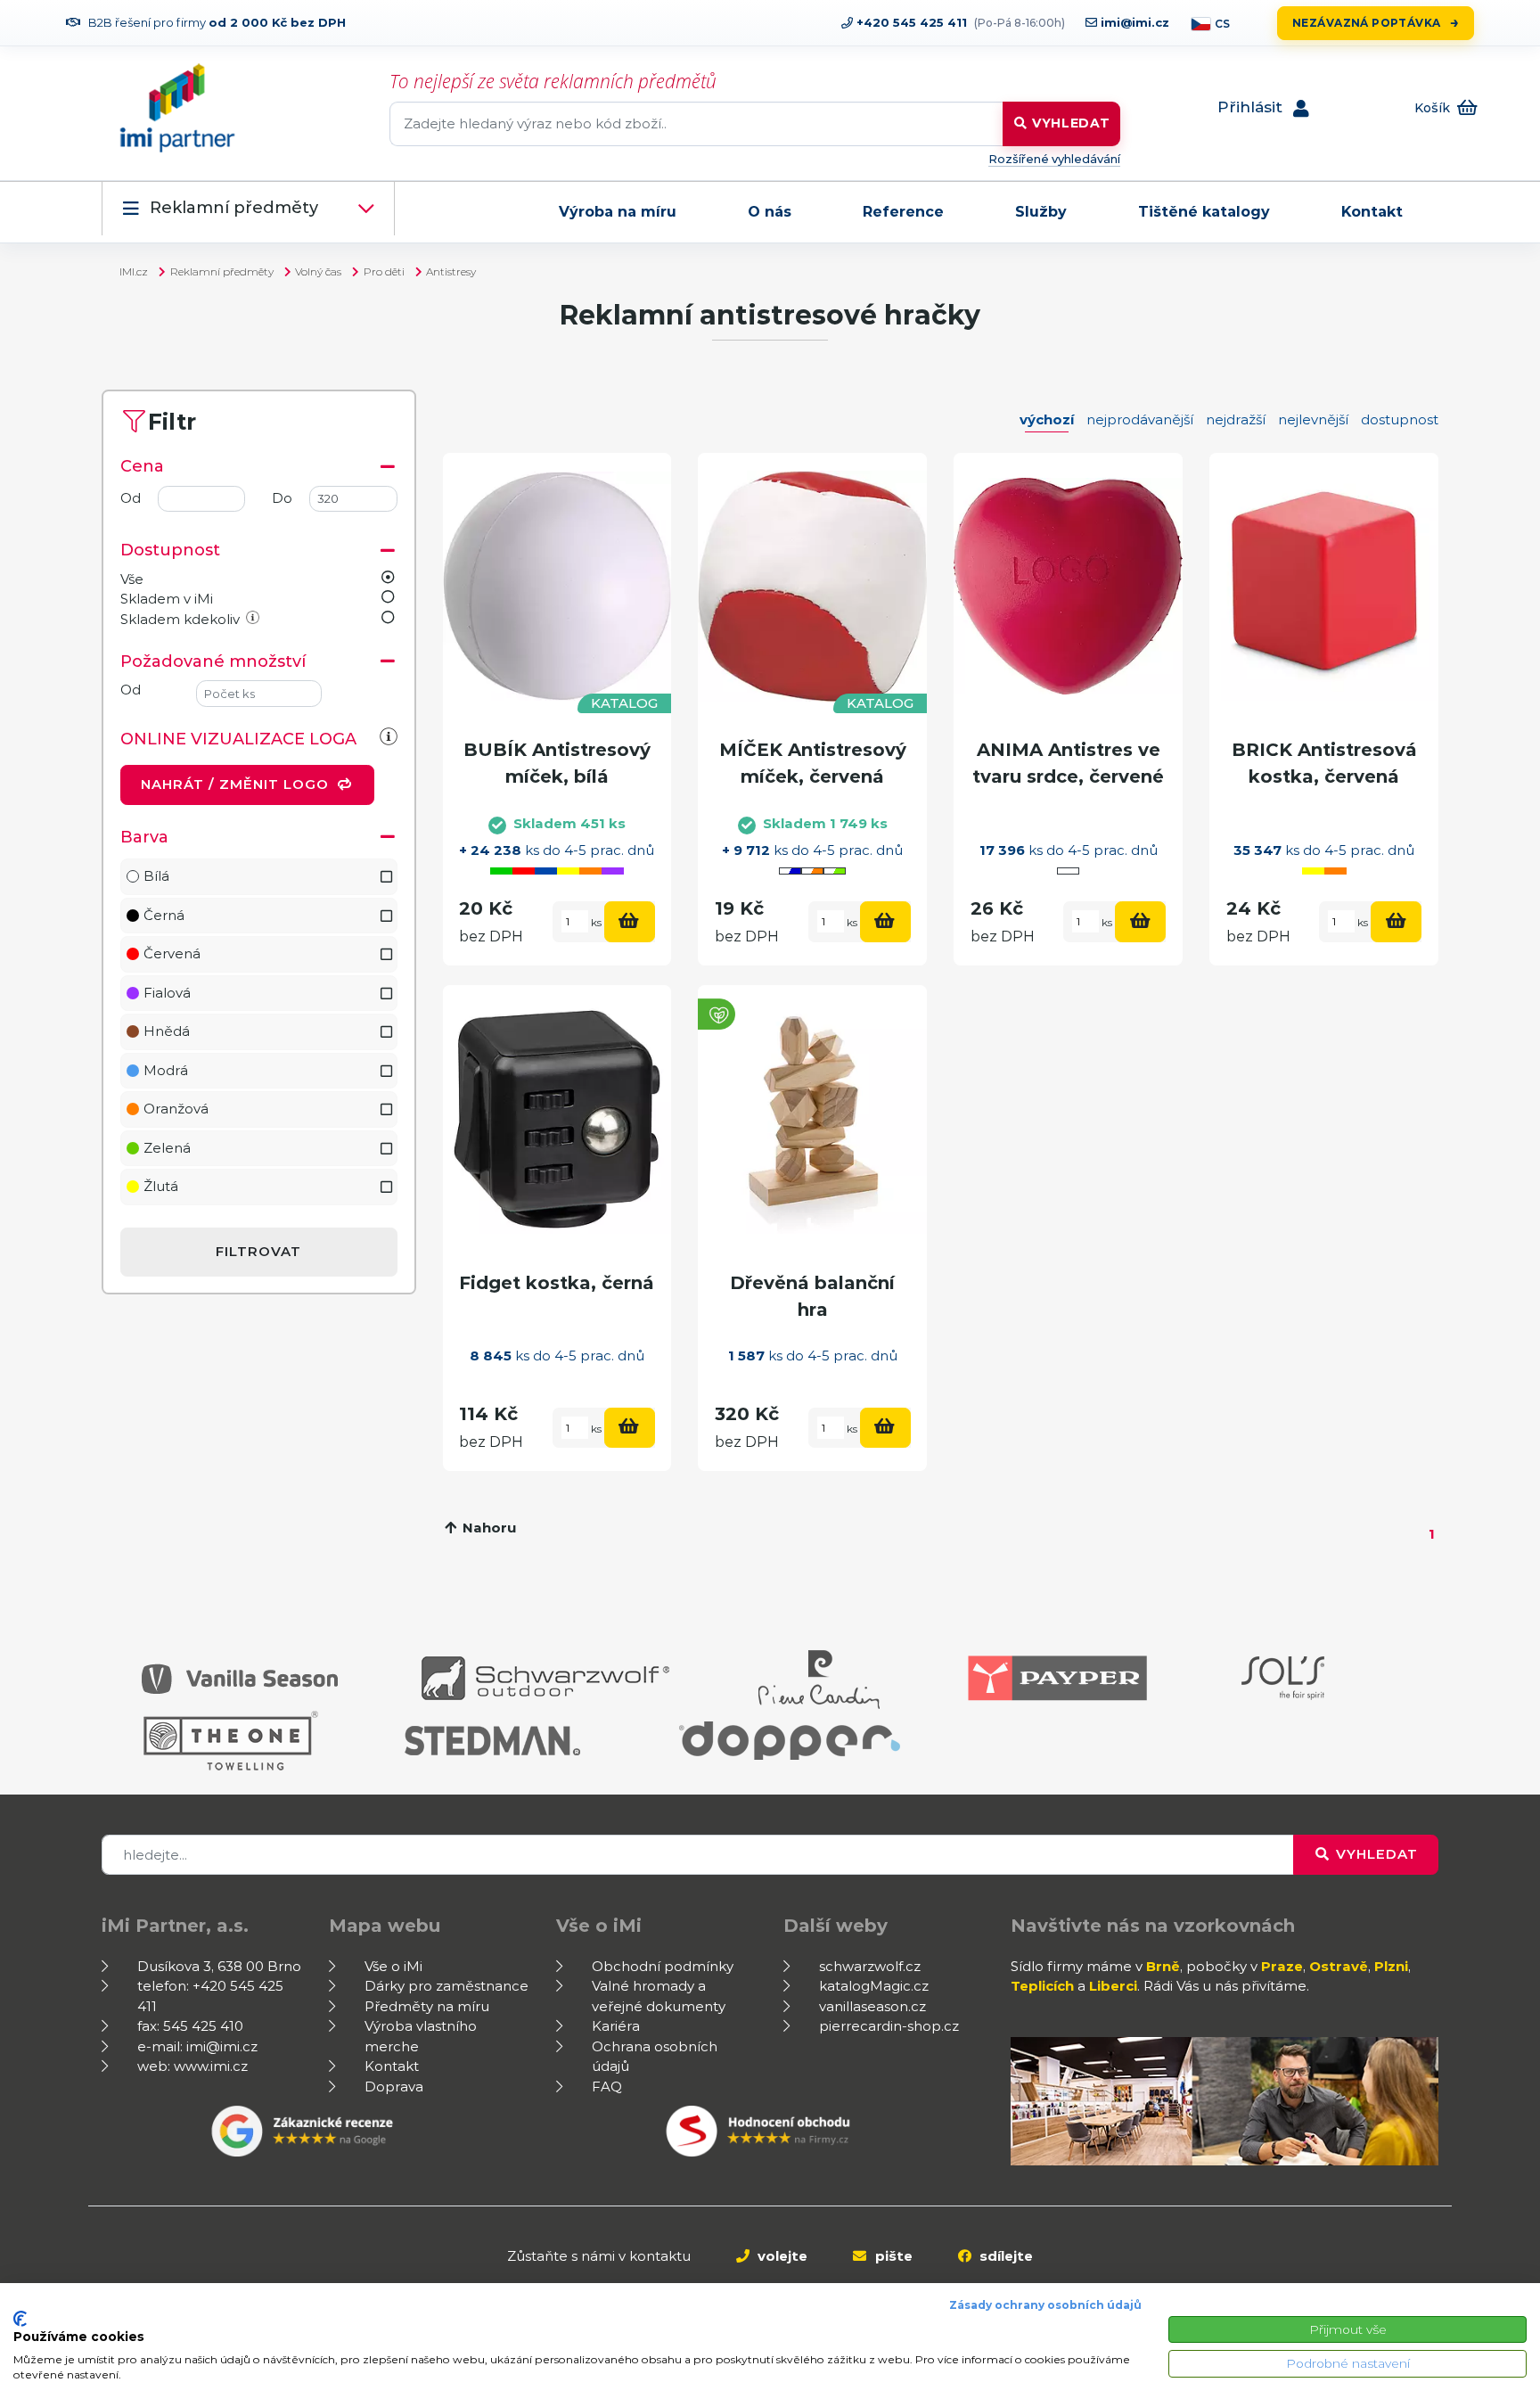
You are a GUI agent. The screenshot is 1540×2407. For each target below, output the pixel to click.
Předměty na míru (427, 2006)
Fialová (167, 993)
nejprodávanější (1140, 419)
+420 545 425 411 (910, 22)
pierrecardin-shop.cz (889, 2026)
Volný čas (318, 271)
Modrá (166, 1070)
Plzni (1391, 1966)
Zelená (167, 1148)
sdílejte (1004, 2256)
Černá (164, 915)
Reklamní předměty (234, 208)
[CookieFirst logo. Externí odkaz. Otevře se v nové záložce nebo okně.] (20, 2319)
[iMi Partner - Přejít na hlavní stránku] (177, 108)
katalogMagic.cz (874, 1986)
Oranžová (176, 1109)
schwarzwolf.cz (870, 1966)
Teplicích (1042, 1986)
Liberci (1113, 1986)
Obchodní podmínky (663, 1966)
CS (1222, 24)
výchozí (1047, 419)
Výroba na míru (618, 212)
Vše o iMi (393, 1966)
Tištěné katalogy (1204, 212)
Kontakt (1372, 212)
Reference (903, 212)
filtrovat (258, 1251)
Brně (1163, 1966)
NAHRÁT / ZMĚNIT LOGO (237, 784)
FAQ (607, 2087)
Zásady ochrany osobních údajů (1045, 2305)
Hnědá (167, 1031)
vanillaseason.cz (872, 2006)
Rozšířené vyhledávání (1054, 159)
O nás (770, 212)
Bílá (156, 876)
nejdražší (1236, 419)
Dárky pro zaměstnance (446, 1986)
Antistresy (451, 271)
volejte (781, 2256)
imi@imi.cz (1133, 22)
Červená (172, 953)
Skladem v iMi (167, 599)
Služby (1041, 212)
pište (892, 2256)
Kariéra (616, 2026)
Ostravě (1339, 1966)
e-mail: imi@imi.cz (197, 2046)
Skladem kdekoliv (180, 619)
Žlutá (161, 1186)
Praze (1282, 1966)
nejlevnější (1313, 419)
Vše (132, 579)
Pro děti (384, 271)
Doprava (394, 2087)
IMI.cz (134, 271)
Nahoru (487, 1528)
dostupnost (1400, 419)
